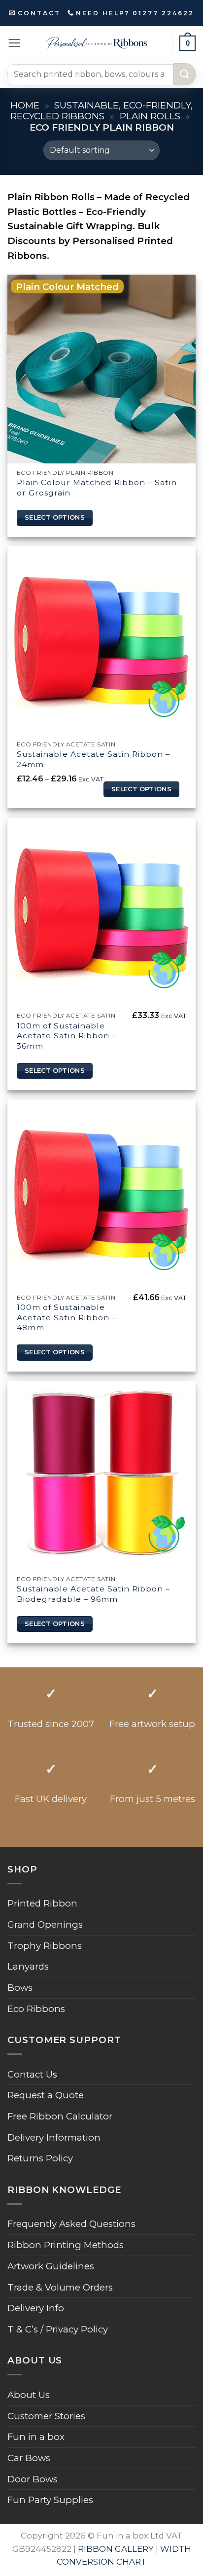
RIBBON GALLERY (116, 2549)
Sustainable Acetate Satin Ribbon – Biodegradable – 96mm (93, 1594)
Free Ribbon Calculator (60, 2116)
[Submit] (185, 74)
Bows (20, 1988)
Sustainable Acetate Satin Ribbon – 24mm (93, 759)
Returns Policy (40, 2158)
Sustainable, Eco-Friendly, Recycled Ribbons (101, 111)
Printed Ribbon (42, 1903)
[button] (14, 43)
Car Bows (29, 2458)
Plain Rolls (150, 116)
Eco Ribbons (36, 2009)
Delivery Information (54, 2137)
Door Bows (33, 2479)
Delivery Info (36, 2308)
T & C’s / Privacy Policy (58, 2329)
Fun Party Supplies (50, 2500)
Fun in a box (36, 2437)
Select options (55, 517)
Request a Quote (46, 2095)
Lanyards (28, 1966)
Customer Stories (46, 2416)
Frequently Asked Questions (71, 2224)
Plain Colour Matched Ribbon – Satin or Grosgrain (97, 488)
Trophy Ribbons (45, 1946)
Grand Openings (45, 1924)
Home (25, 105)
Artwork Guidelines (51, 2266)
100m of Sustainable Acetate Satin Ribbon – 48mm (67, 1317)
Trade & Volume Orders (60, 2287)
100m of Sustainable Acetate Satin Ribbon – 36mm (67, 1036)
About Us (29, 2395)
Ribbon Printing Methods (66, 2245)
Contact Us (32, 2074)
